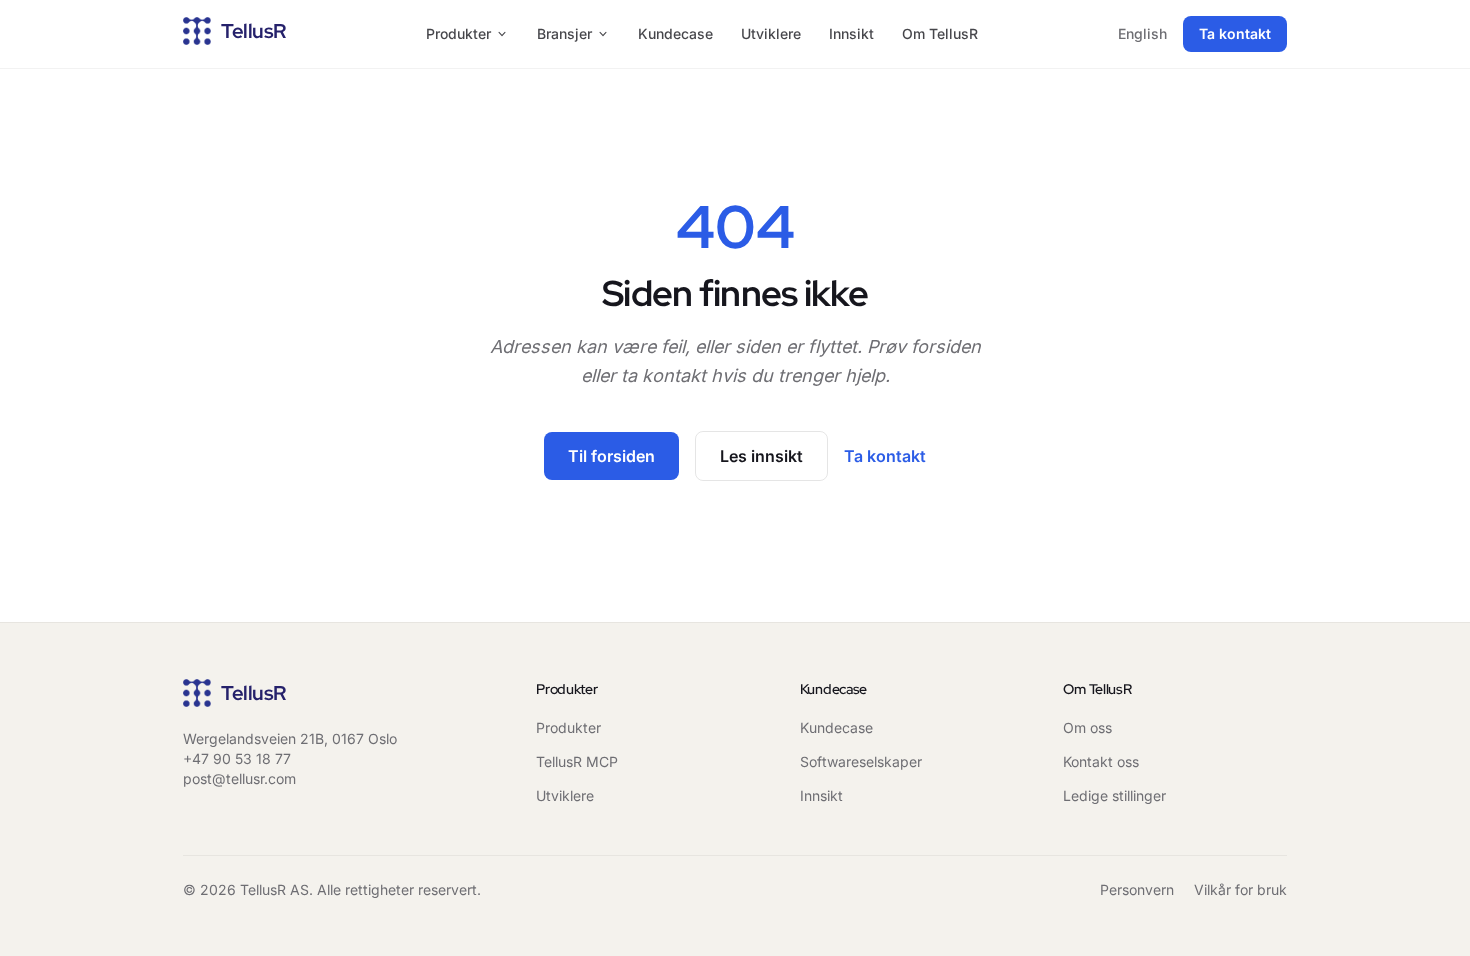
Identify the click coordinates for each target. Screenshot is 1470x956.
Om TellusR (940, 33)
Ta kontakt (1235, 33)
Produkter (458, 33)
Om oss (1087, 727)
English (1142, 33)
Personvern (1137, 889)
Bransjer (564, 33)
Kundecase (675, 33)
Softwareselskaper (861, 761)
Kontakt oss (1101, 761)
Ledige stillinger (1114, 795)
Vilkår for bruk (1240, 889)
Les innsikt (761, 456)
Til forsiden (611, 456)
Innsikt (851, 33)
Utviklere (771, 33)
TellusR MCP (577, 761)
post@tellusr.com (239, 778)
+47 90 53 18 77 (237, 758)
